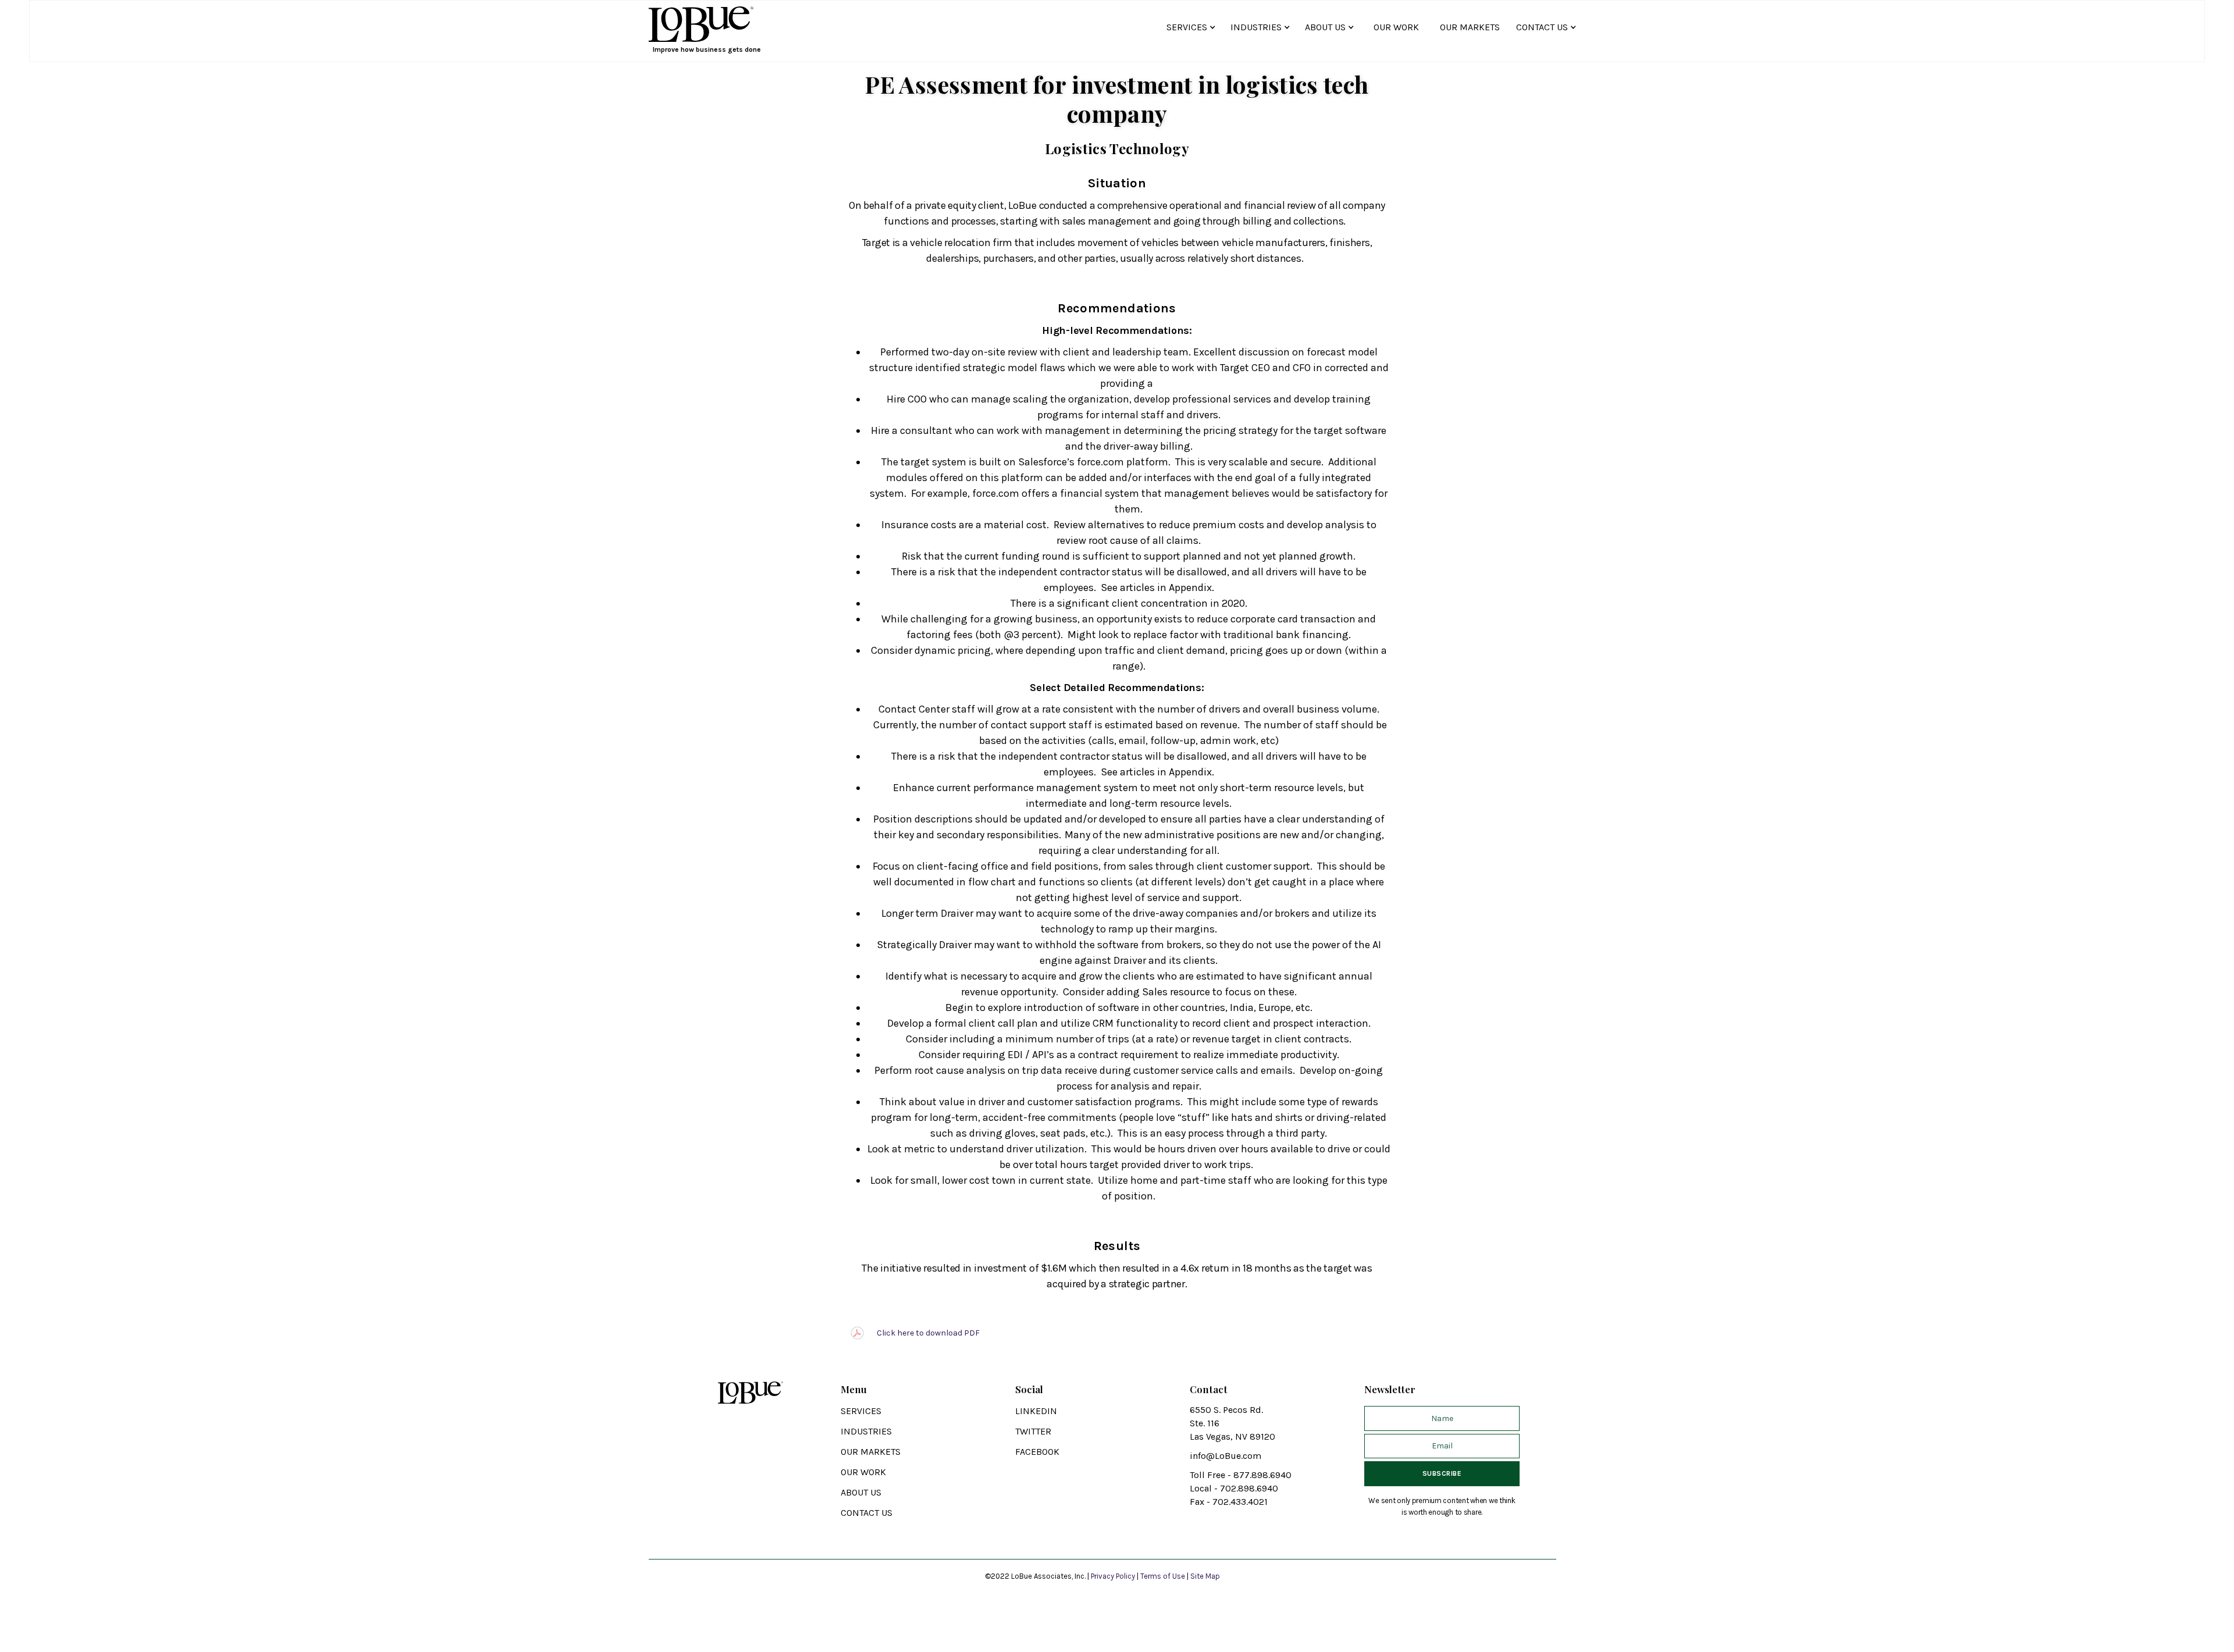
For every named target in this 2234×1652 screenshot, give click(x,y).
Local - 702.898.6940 (1234, 1488)
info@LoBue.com (1226, 1456)
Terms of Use (1163, 1576)
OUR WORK (1396, 27)
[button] (1193, 27)
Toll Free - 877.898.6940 (1241, 1475)
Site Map (1205, 1576)
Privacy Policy (1114, 1576)
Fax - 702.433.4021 (1229, 1502)
